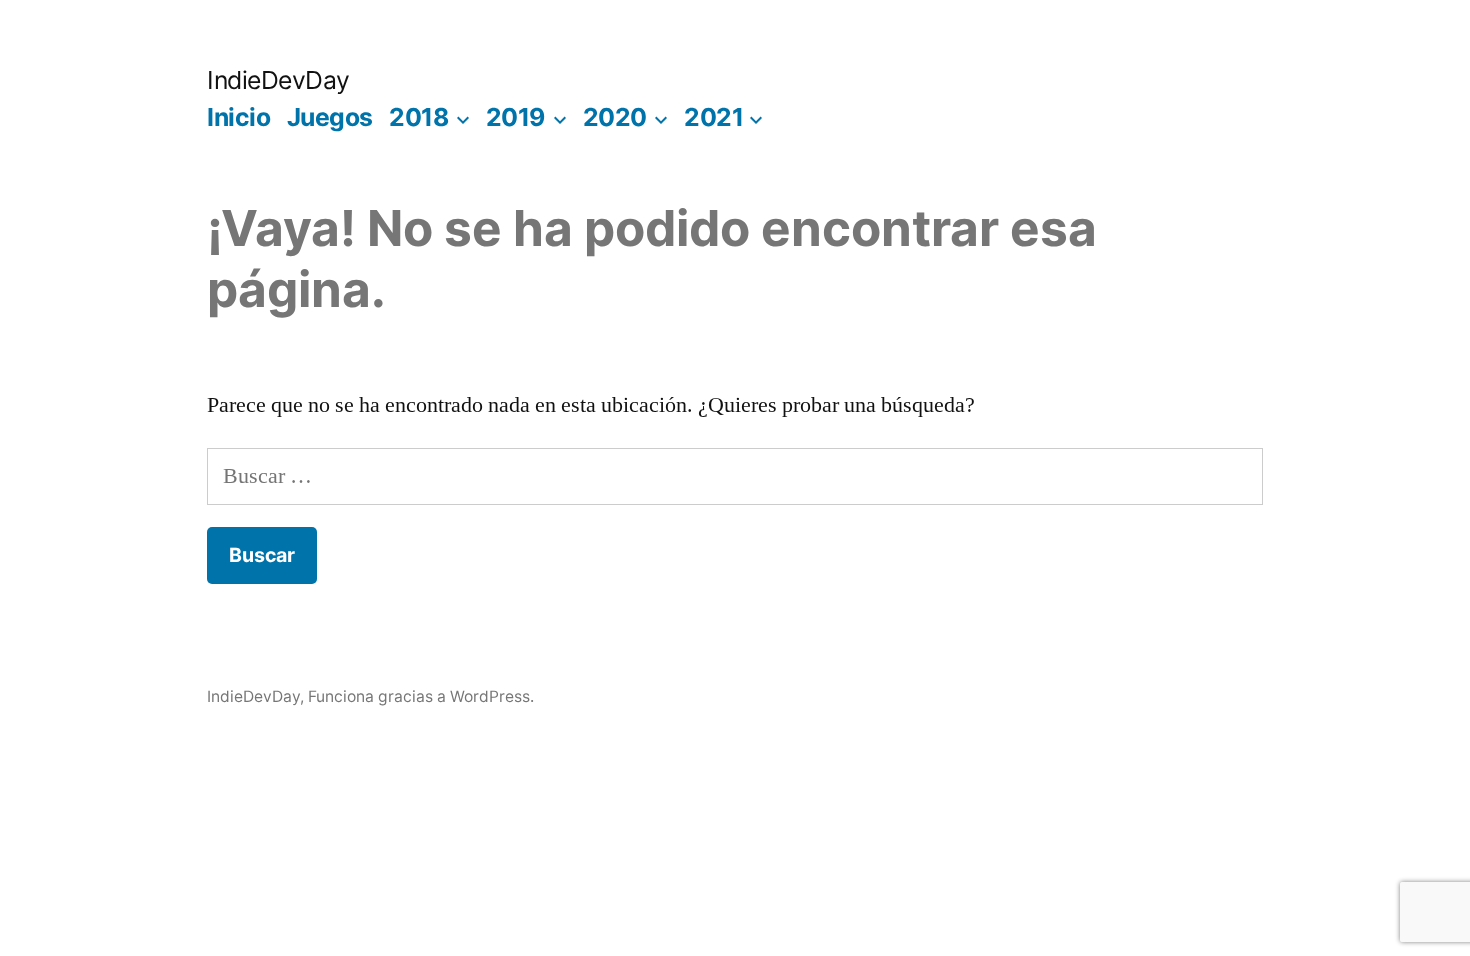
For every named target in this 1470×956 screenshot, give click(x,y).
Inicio (238, 117)
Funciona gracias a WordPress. (421, 696)
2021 (713, 117)
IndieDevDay (278, 80)
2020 (615, 117)
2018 (418, 117)
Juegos (330, 117)
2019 (515, 117)
